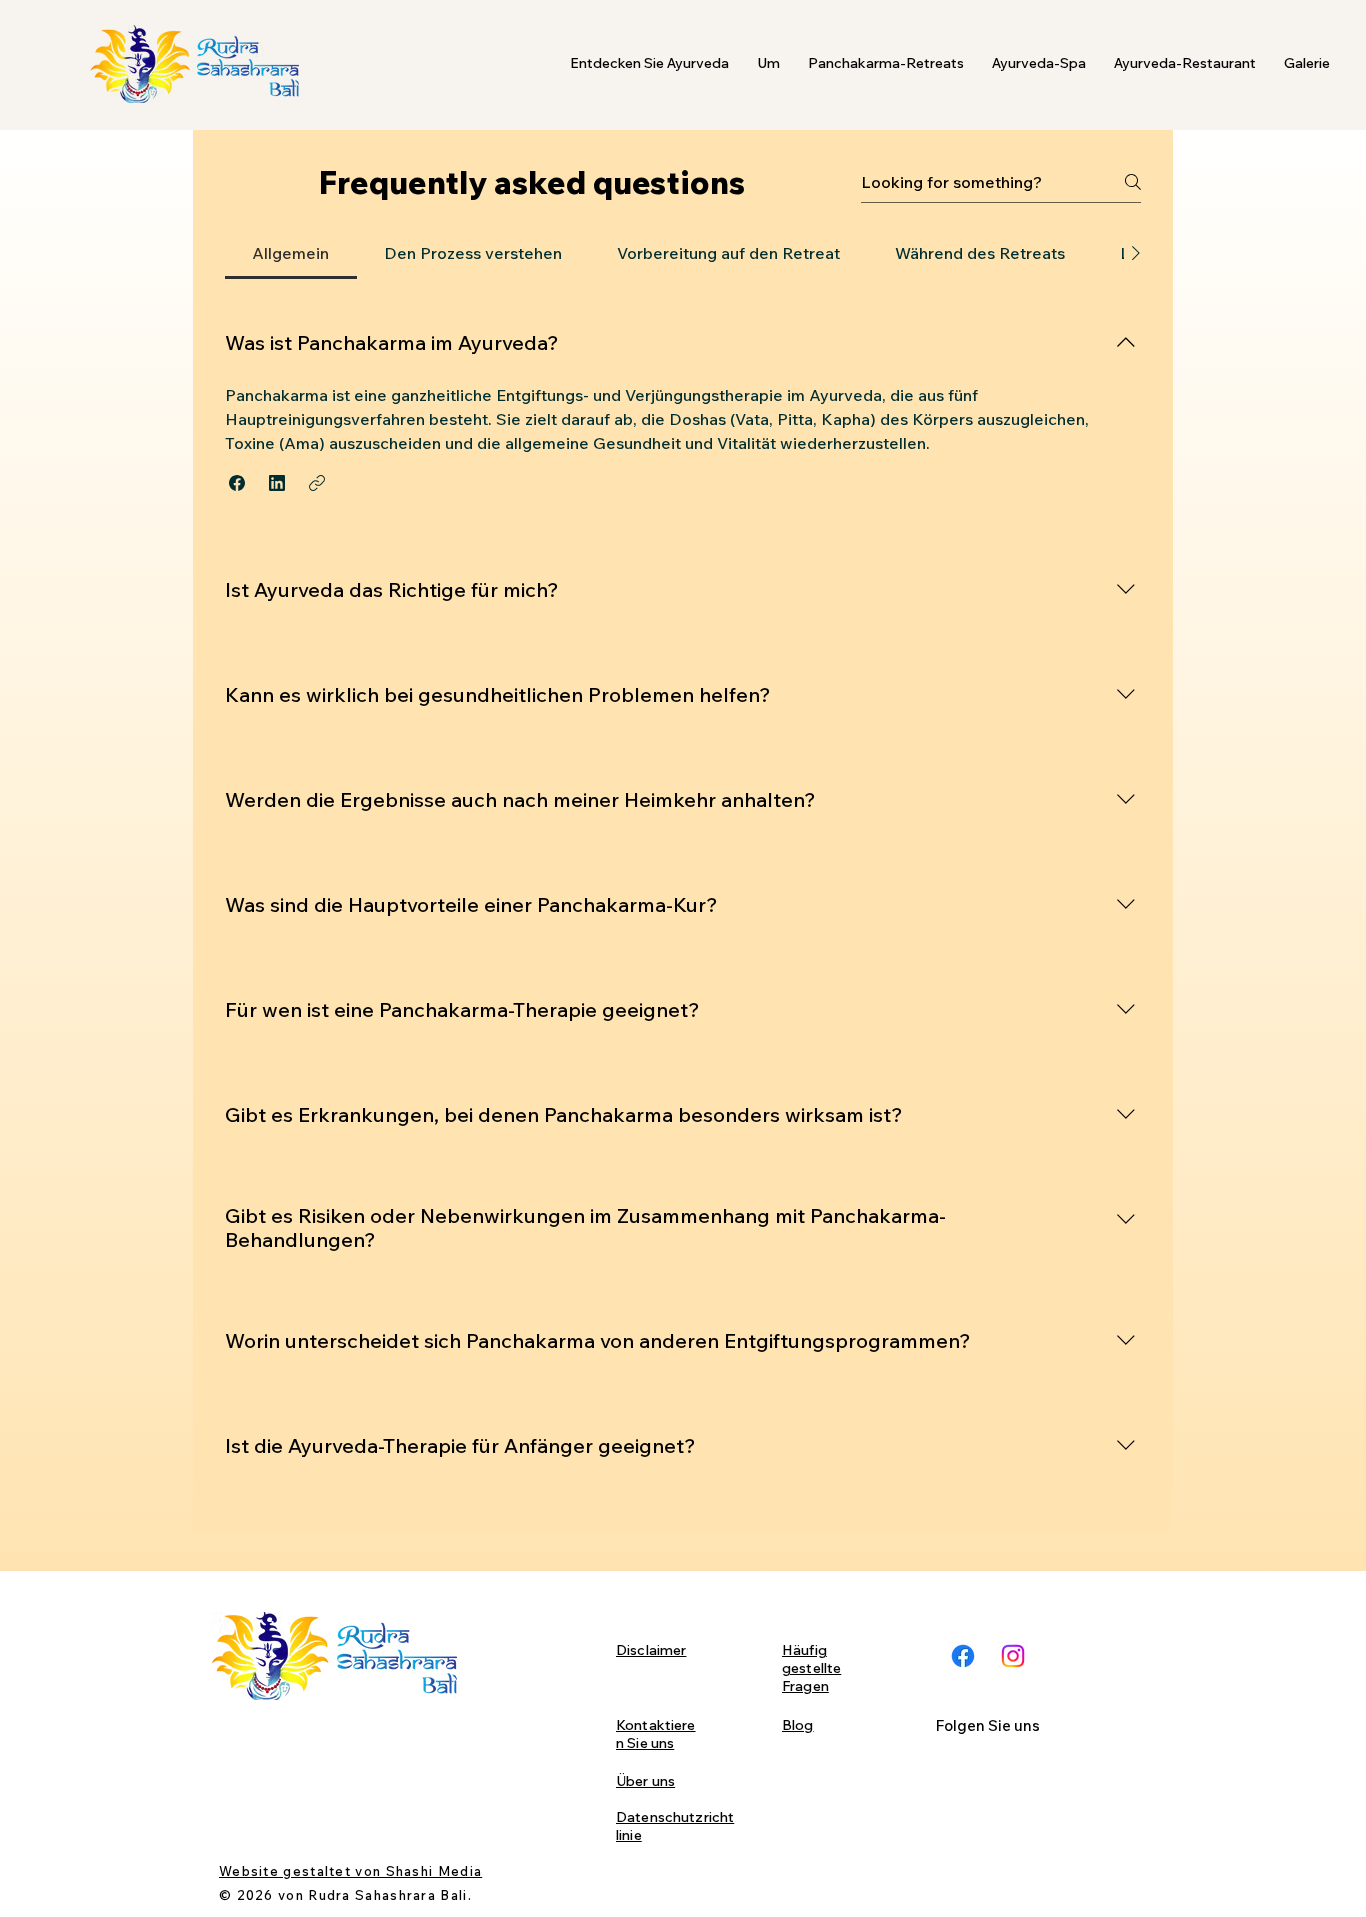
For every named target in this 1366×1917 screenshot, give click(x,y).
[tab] (291, 253)
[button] (649, 63)
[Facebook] (963, 1656)
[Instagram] (1013, 1656)
